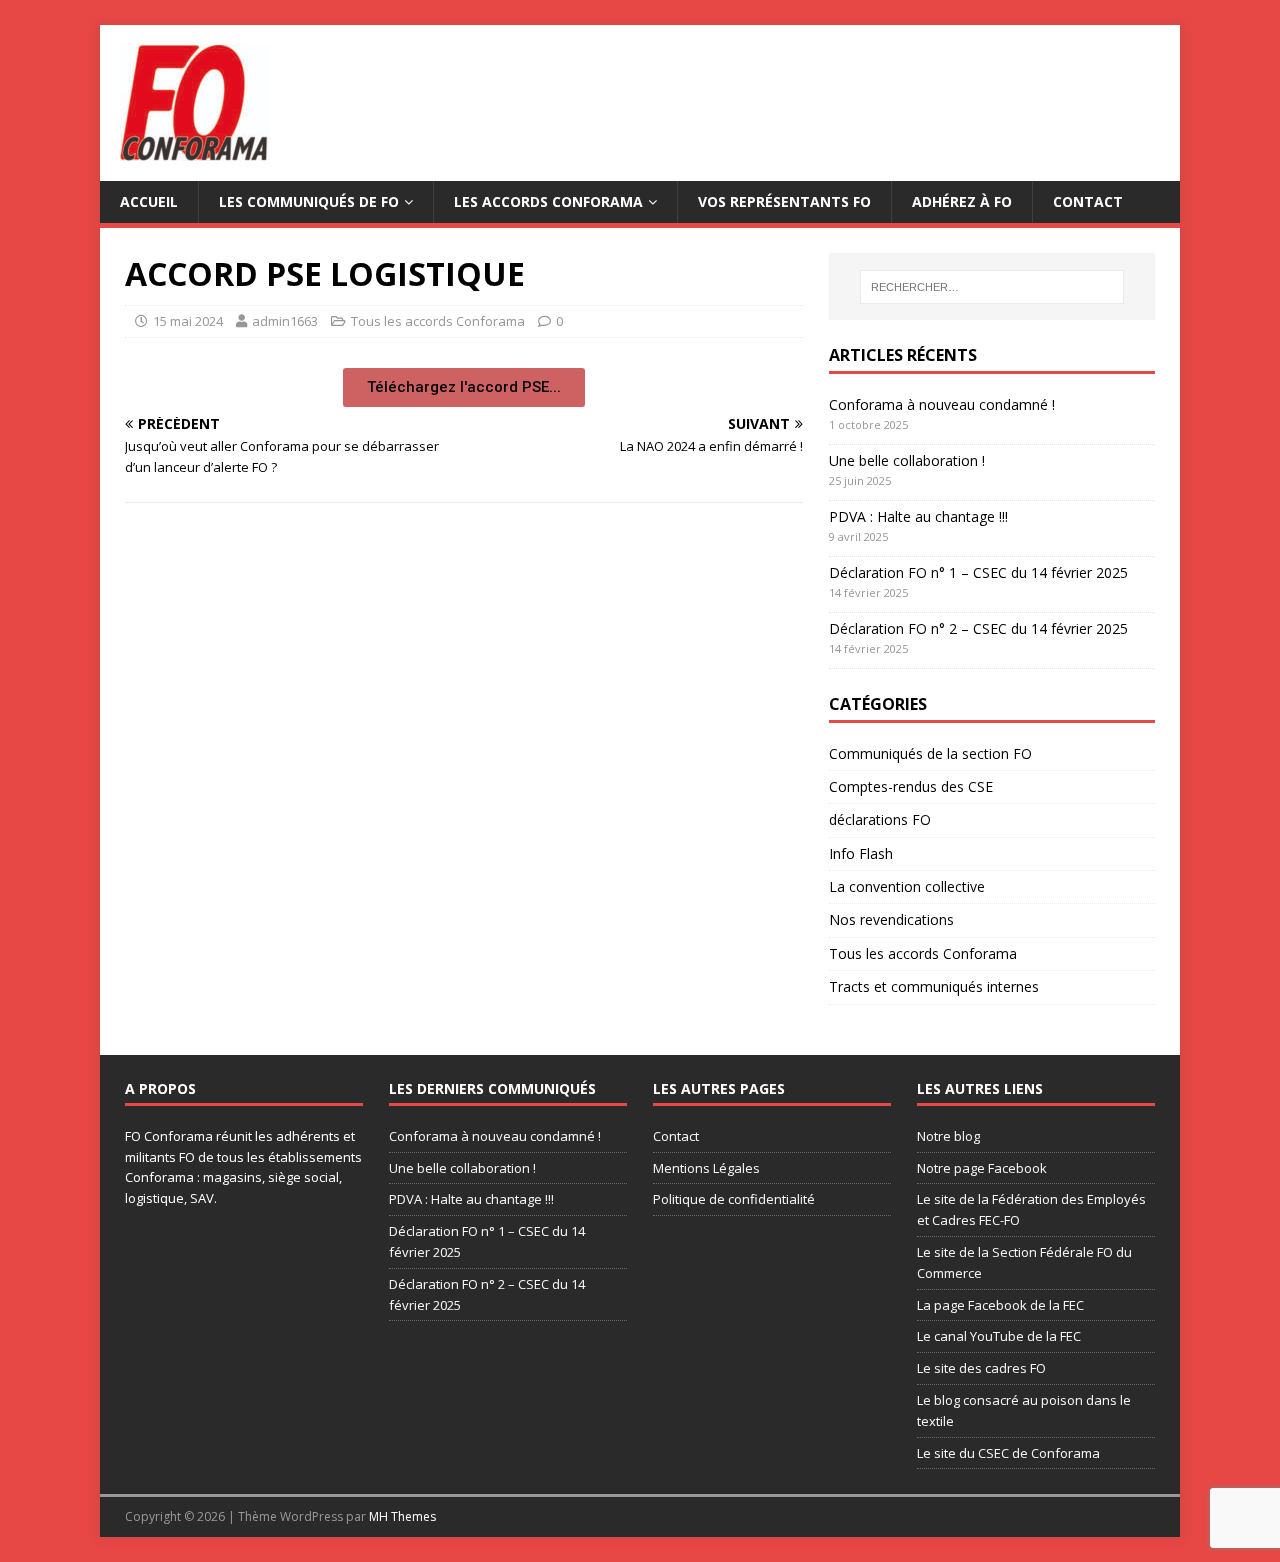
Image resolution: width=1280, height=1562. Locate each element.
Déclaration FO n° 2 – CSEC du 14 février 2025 (978, 628)
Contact (1088, 201)
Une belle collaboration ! (907, 460)
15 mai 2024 (188, 321)
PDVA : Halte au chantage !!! (918, 516)
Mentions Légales (706, 1168)
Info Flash (861, 853)
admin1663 (285, 321)
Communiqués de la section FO (930, 753)
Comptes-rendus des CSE (911, 786)
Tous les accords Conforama (438, 321)
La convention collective (907, 886)
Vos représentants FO (784, 201)
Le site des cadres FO (981, 1368)
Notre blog (948, 1136)
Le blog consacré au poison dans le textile (1024, 1410)
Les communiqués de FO (309, 201)
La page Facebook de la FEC (1000, 1305)
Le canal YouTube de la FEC (999, 1336)
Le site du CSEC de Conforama (1008, 1453)
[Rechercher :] (992, 287)
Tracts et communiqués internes (934, 986)
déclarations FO (880, 819)
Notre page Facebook (982, 1168)
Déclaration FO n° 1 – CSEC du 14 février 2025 (978, 572)
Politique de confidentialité (734, 1199)
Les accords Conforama (548, 201)
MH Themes (402, 1516)
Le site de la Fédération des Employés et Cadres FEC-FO (1031, 1209)
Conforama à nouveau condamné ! (942, 404)
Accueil (149, 201)
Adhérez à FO (962, 201)
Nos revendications (891, 919)
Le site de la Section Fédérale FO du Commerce (1024, 1262)
